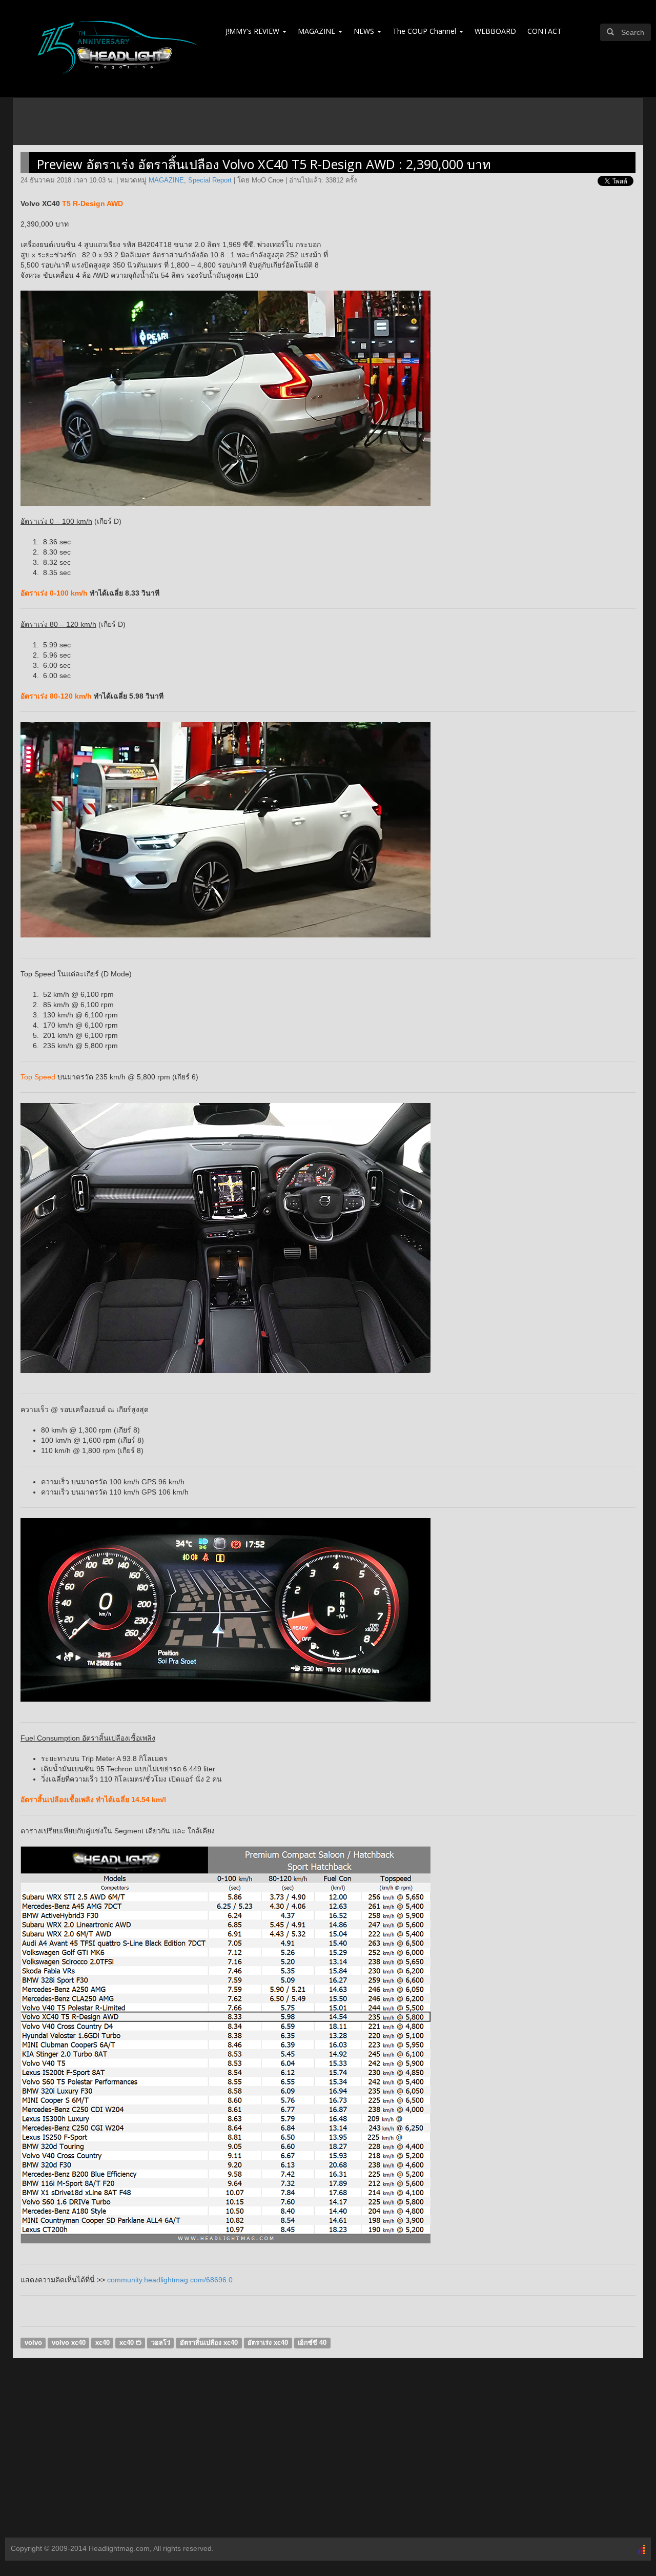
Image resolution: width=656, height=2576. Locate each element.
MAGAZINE (317, 31)
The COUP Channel (425, 31)
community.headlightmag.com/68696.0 (170, 2280)
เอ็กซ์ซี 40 (312, 2343)
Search (633, 32)
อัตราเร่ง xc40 (268, 2343)
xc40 (102, 2343)
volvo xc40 (69, 2343)
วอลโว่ (161, 2343)
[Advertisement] (328, 2456)
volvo (33, 2343)
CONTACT (545, 31)
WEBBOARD (495, 31)
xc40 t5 (130, 2343)
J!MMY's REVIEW (253, 31)
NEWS (365, 31)
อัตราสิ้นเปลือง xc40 (209, 2343)
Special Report (210, 180)
